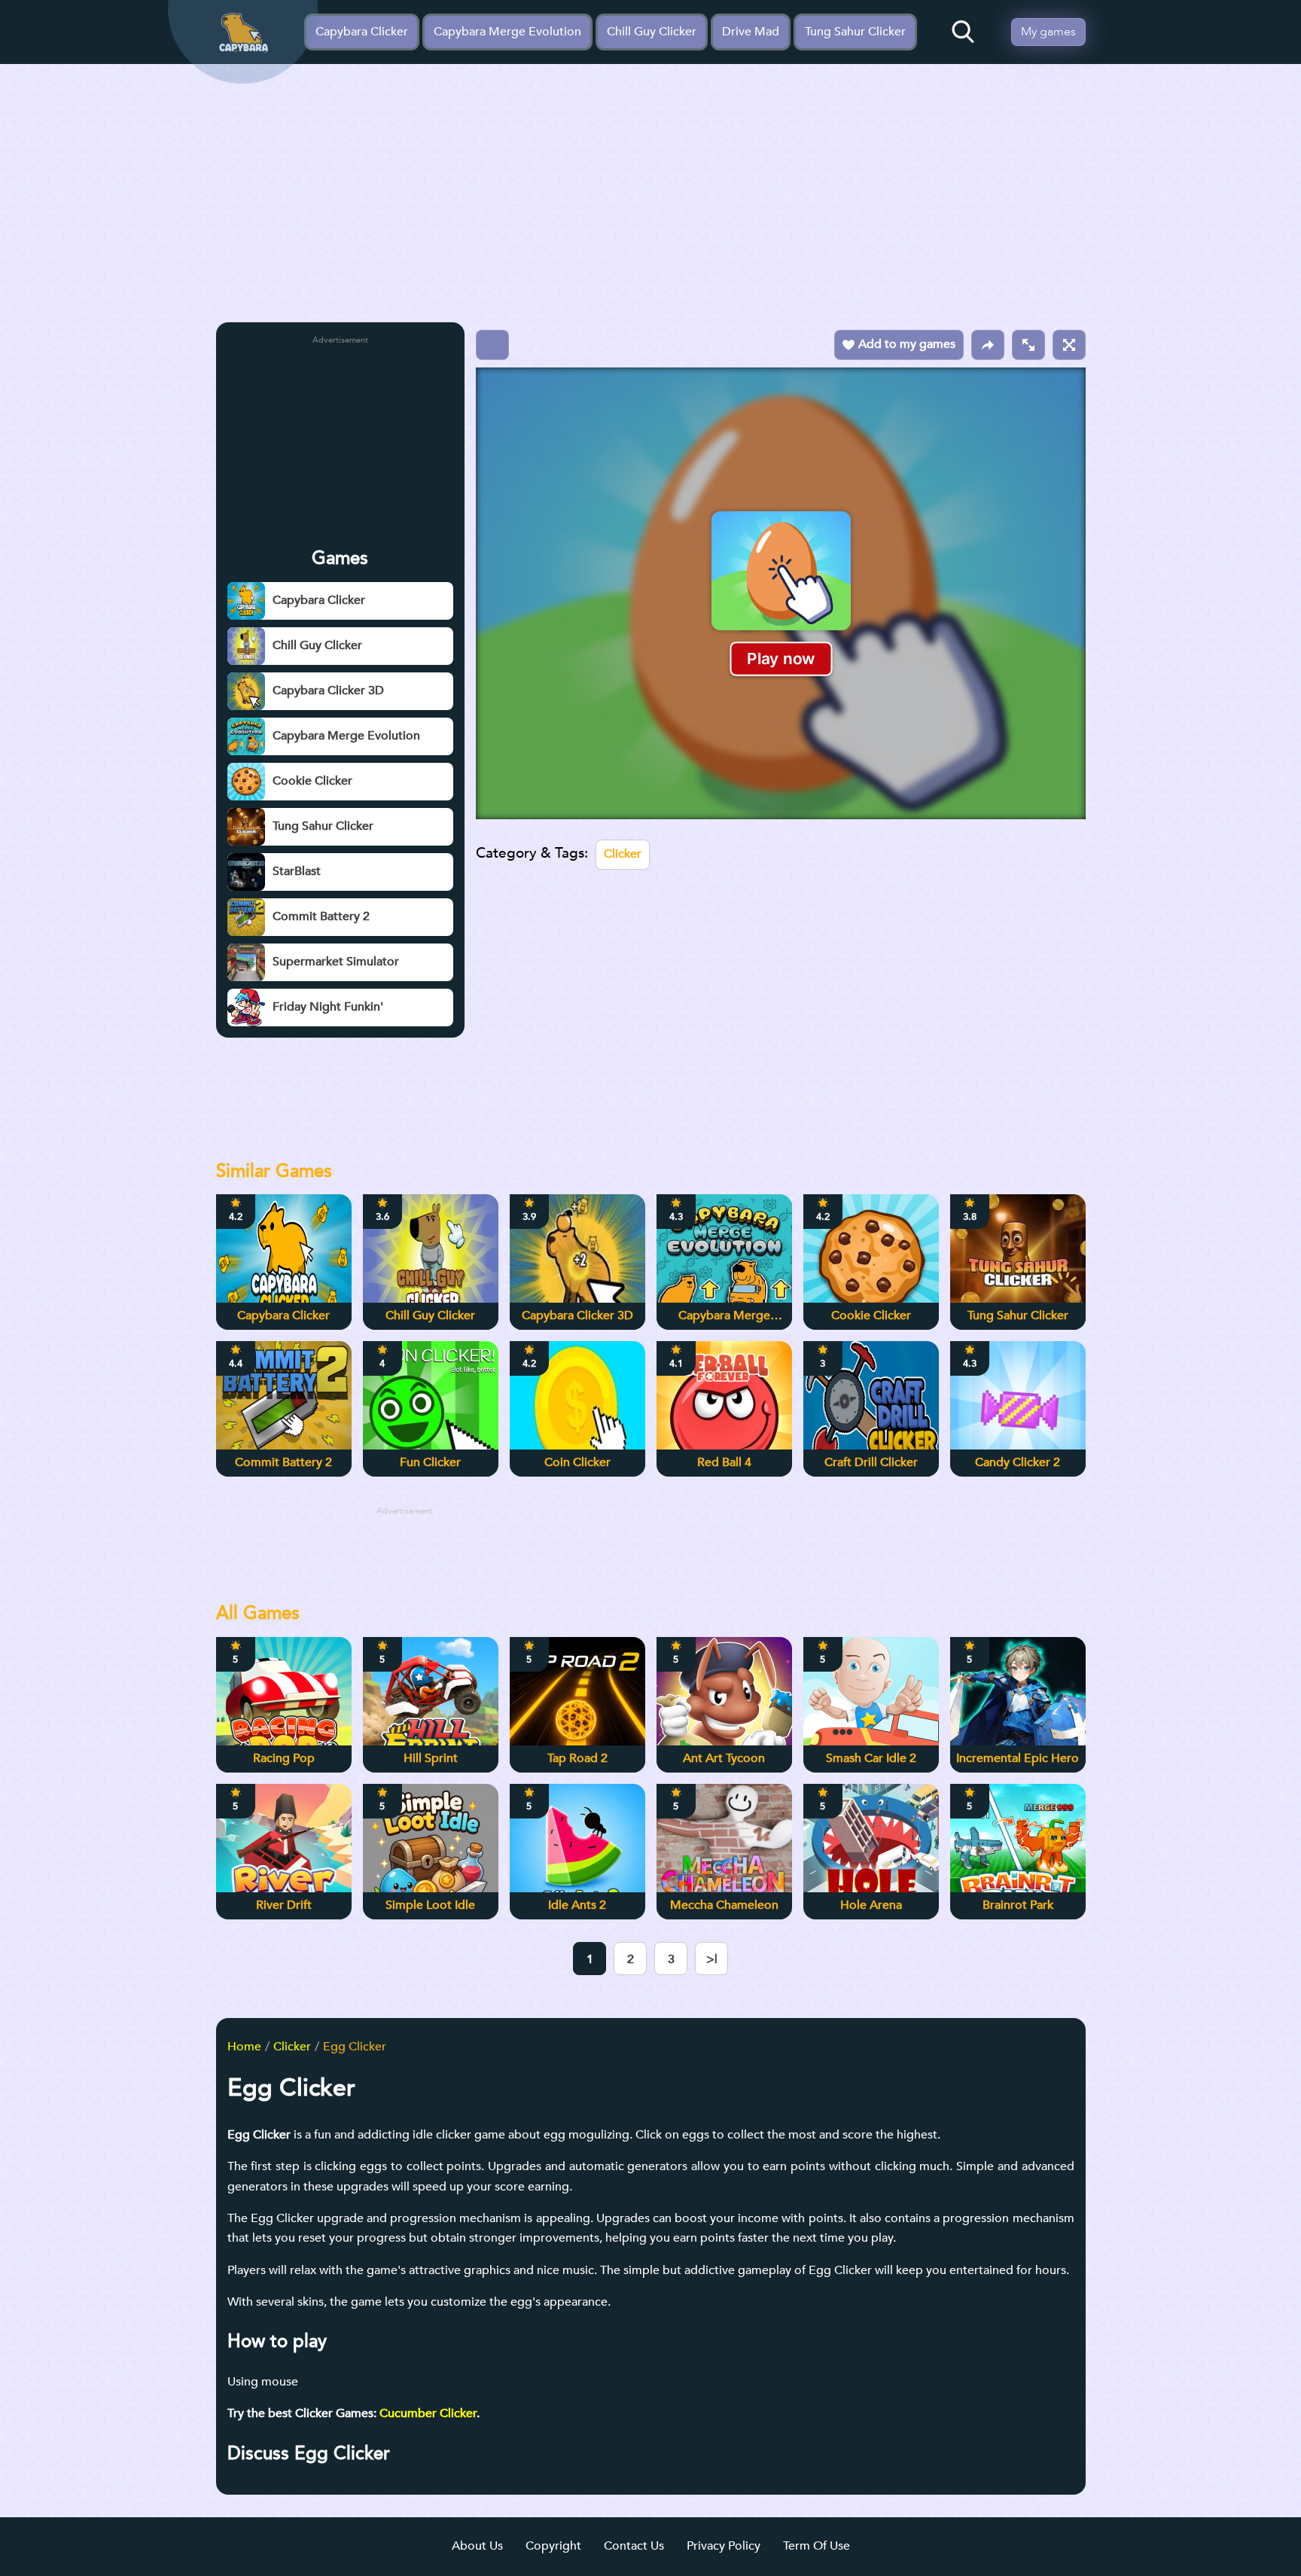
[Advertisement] (651, 198)
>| (712, 1959)
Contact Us (634, 2546)
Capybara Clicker (362, 32)
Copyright (553, 2546)
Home (244, 2047)
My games (1048, 32)
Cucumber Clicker (428, 2413)
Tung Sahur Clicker (855, 32)
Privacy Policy (724, 2546)
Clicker (623, 854)
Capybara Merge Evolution (507, 32)
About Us (477, 2546)
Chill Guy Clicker (652, 32)
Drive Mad (751, 32)
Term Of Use (817, 2546)
